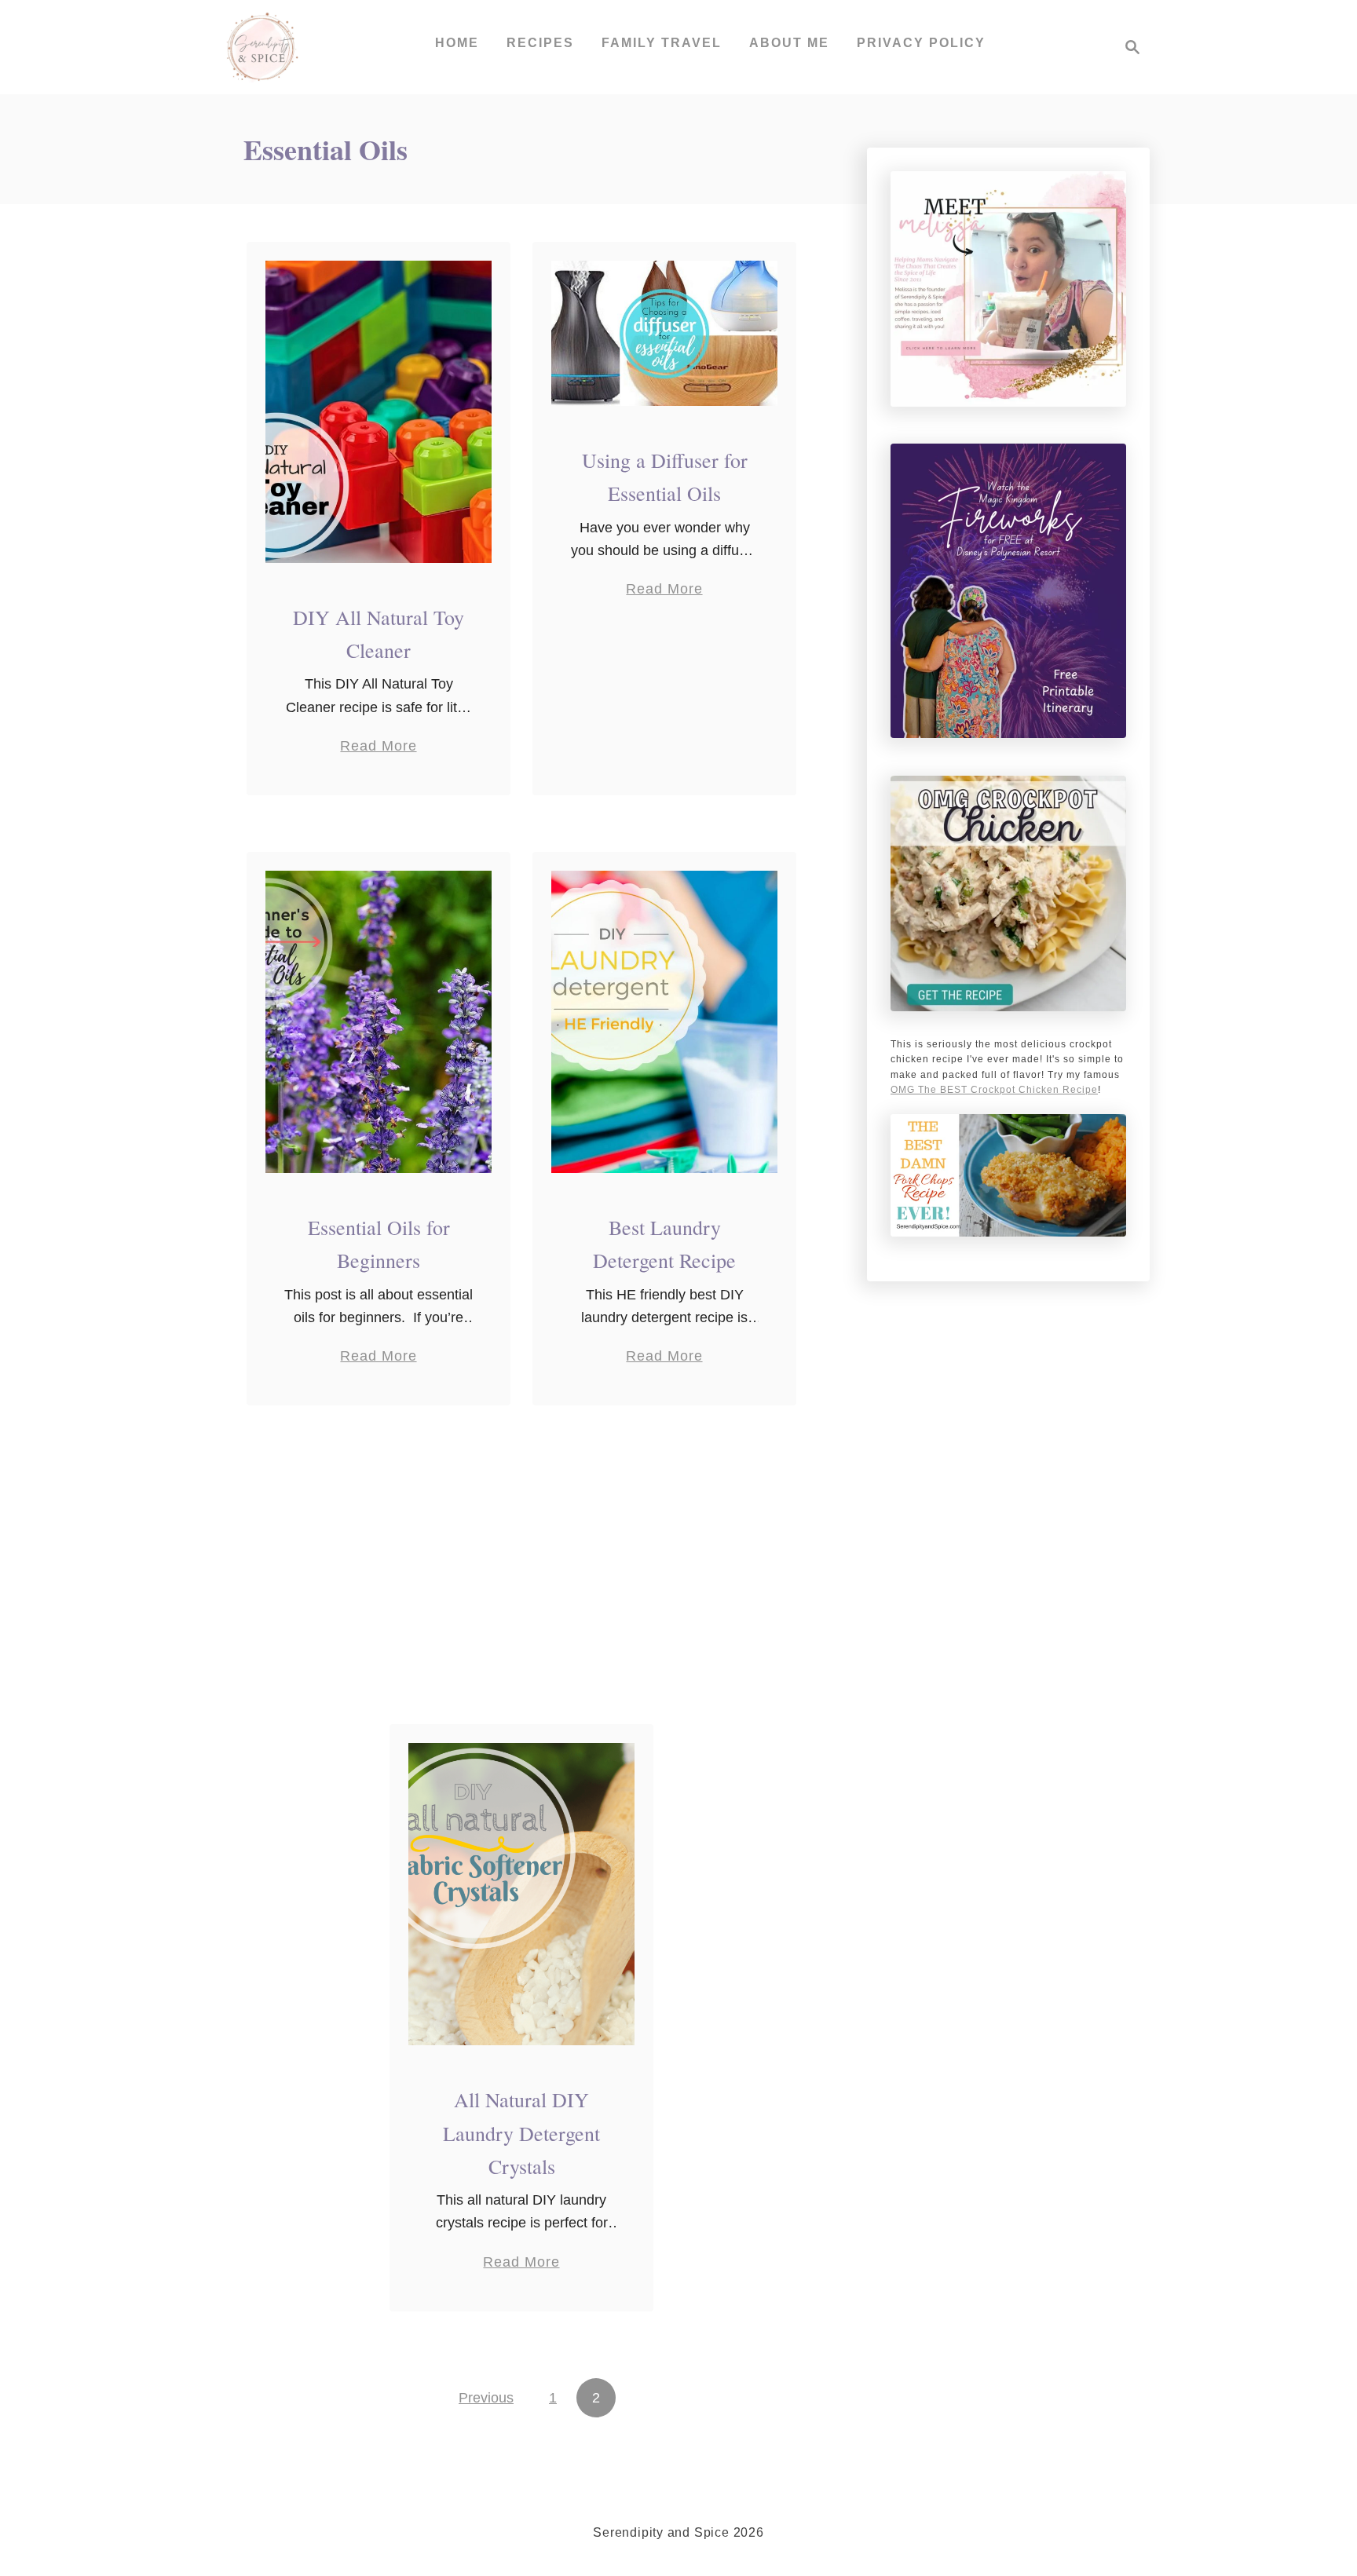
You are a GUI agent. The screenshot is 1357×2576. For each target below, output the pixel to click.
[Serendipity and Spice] (262, 47)
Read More (378, 747)
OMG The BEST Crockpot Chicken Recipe (994, 1090)
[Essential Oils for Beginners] (379, 1022)
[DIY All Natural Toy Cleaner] (379, 412)
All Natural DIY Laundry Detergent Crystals (521, 2133)
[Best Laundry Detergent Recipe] (665, 1022)
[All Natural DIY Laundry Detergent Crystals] (522, 1894)
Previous (486, 2398)
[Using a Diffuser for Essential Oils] (665, 333)
